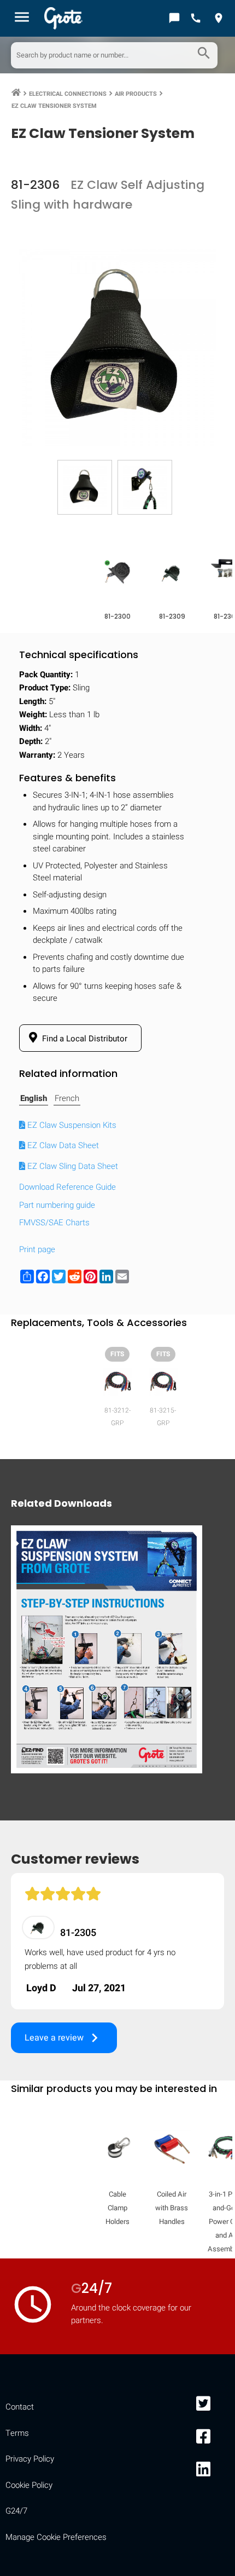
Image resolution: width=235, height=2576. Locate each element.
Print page (37, 1249)
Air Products (136, 94)
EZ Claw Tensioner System (54, 106)
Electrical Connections (68, 94)
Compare (117, 1758)
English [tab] (34, 1098)
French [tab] (67, 1098)
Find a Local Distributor (84, 1039)
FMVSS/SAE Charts (54, 1223)
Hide (212, 1419)
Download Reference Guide (67, 1187)
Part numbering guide (57, 1205)
